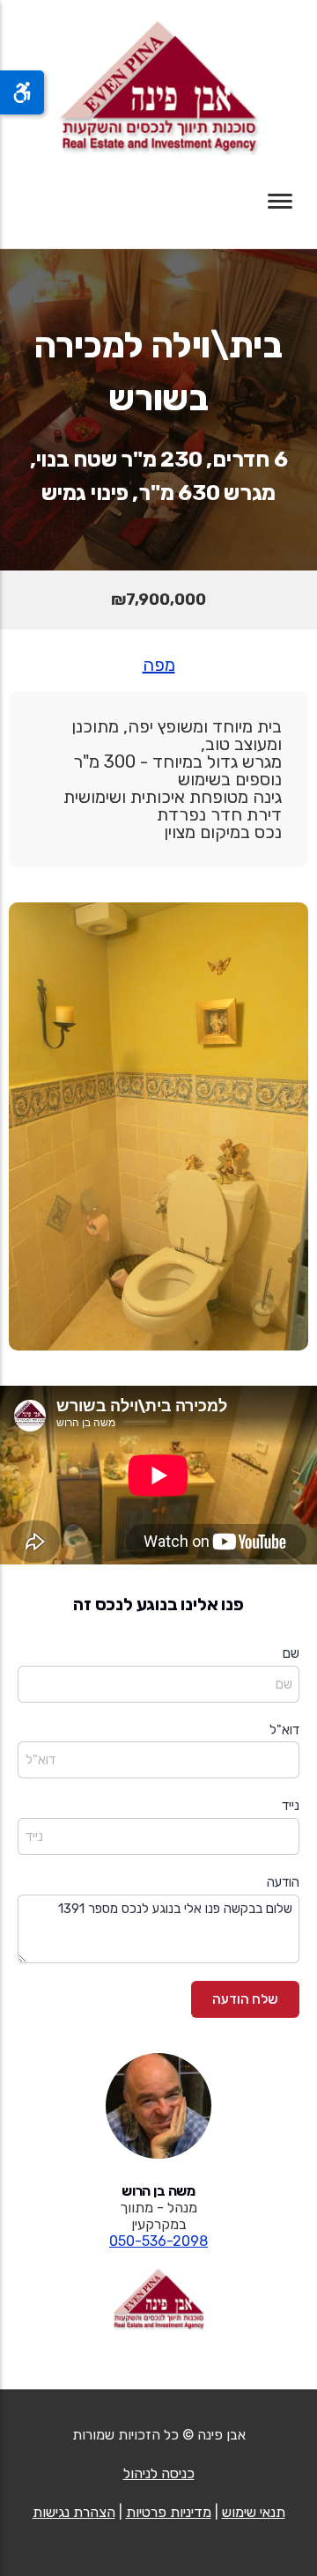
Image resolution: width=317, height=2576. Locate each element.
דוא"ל (284, 1730)
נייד (291, 1806)
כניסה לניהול (159, 2473)
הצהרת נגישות (74, 2512)
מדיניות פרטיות (169, 2512)
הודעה (283, 1882)
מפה (159, 665)
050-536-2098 (158, 2241)
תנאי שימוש (254, 2512)
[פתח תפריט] (280, 201)
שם (291, 1653)
